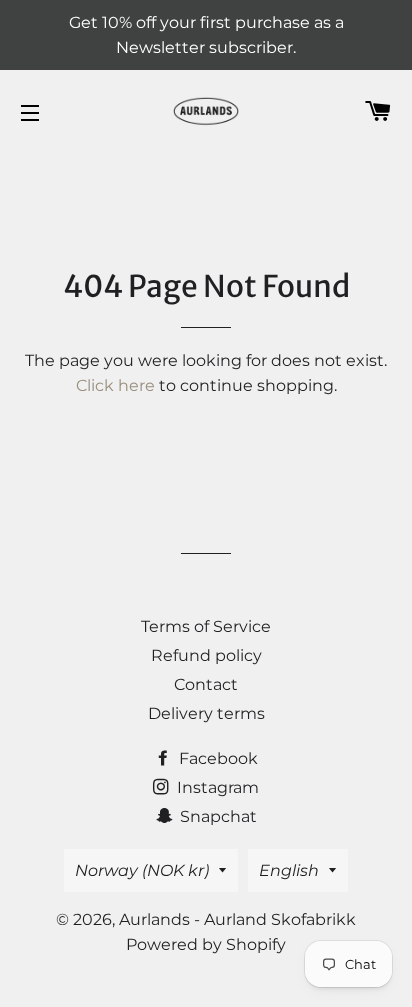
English (289, 870)
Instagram (216, 787)
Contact (206, 684)
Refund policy (206, 655)
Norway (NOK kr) (142, 870)
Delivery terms (206, 713)
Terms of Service (206, 626)
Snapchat (216, 816)
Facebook (216, 758)
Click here (115, 385)
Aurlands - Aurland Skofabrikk (237, 919)
